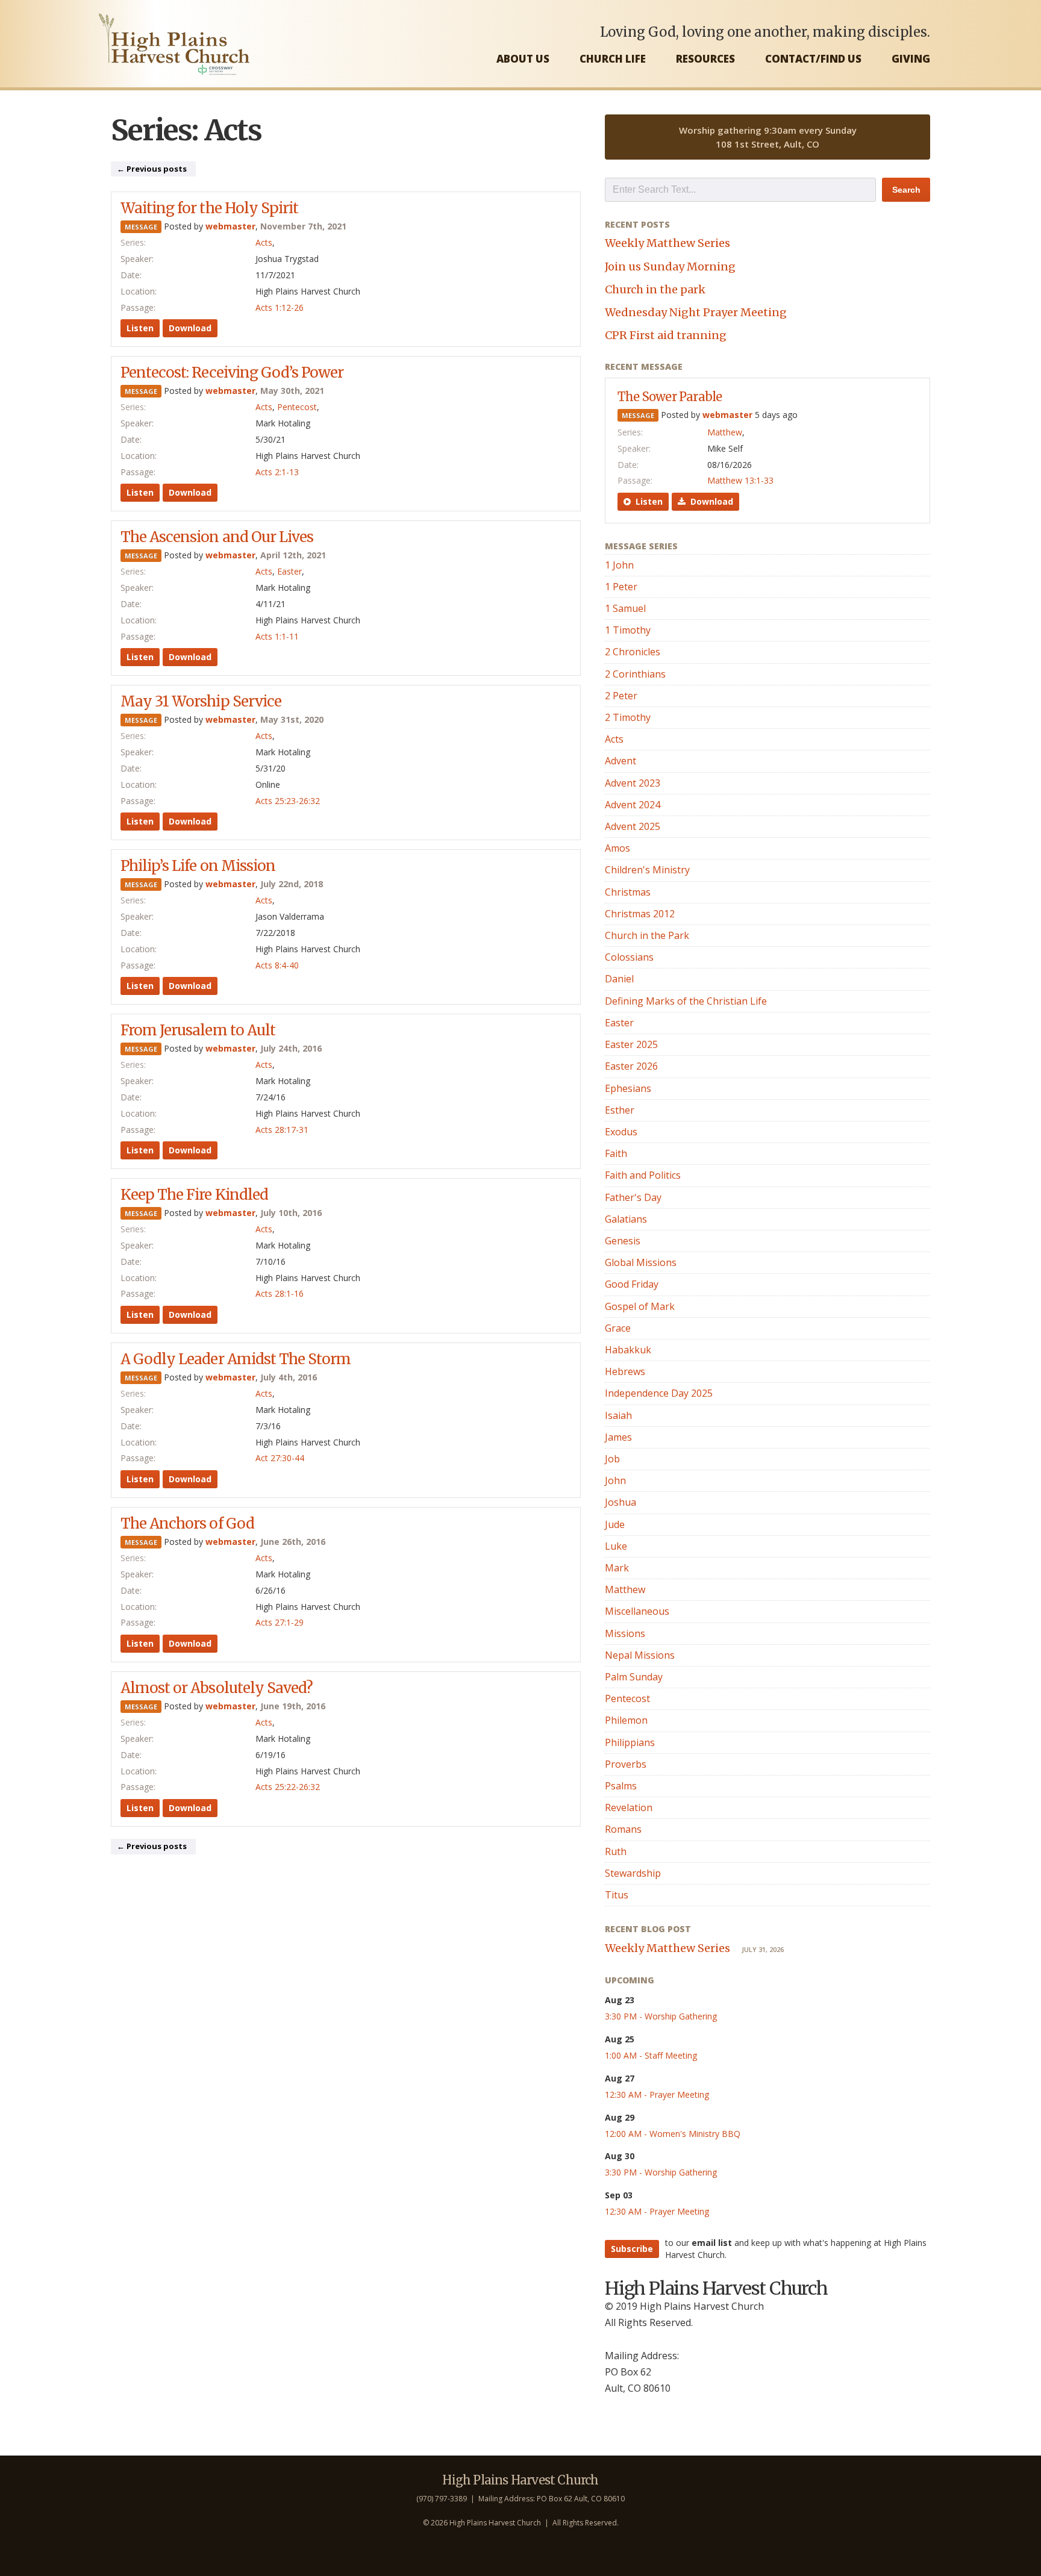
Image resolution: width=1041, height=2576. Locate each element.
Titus (617, 1895)
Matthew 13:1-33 (740, 480)
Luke (616, 1546)
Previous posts (152, 169)
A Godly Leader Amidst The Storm (236, 1359)
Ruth (616, 1851)
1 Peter (621, 587)
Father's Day (633, 1197)
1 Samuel (625, 608)
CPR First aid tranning (666, 335)
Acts (264, 242)
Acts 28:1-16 (280, 1293)
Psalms (621, 1786)
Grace (618, 1328)
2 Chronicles (633, 652)
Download (190, 328)
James (618, 1437)
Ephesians (628, 1088)
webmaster (230, 226)
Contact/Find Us (813, 59)
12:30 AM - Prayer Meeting (657, 2094)
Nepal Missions (640, 1655)
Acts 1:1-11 (277, 636)
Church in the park (655, 289)
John (615, 1480)
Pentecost (297, 407)
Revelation (629, 1807)
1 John (619, 565)
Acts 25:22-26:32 (288, 1787)
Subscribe (632, 2249)
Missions (625, 1633)
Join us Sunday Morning (670, 267)
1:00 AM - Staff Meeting (651, 2055)
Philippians (630, 1742)
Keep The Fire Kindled (194, 1195)
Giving (911, 59)
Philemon (626, 1720)
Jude (615, 1524)
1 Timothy (628, 630)
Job (612, 1459)
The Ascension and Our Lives (217, 537)
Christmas (628, 892)
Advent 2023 (633, 783)
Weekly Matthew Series (667, 243)
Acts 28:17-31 (282, 1130)
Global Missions (641, 1262)
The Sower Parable (670, 397)
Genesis (623, 1241)
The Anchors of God (187, 1523)
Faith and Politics (643, 1175)
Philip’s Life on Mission (198, 866)
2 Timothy (628, 717)
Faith (616, 1153)
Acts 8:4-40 (277, 965)
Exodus (621, 1132)
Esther (620, 1110)
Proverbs (626, 1764)
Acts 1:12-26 (280, 307)
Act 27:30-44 (280, 1458)
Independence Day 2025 (659, 1393)
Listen (140, 328)
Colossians (629, 957)
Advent (621, 761)
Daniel (619, 979)
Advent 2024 (633, 805)
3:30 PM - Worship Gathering (661, 2016)
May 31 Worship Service (201, 701)
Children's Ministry (647, 870)
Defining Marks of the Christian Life (686, 1001)
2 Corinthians (635, 674)
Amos (617, 848)
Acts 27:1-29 (280, 1622)
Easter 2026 (631, 1066)
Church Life (613, 59)
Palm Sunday (634, 1677)
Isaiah (618, 1415)
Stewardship (633, 1873)
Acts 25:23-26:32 (288, 801)
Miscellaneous (637, 1611)
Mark (617, 1568)
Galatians (626, 1219)
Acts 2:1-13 (277, 472)
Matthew (725, 432)
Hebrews (625, 1371)
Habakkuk (628, 1350)
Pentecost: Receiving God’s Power (232, 373)
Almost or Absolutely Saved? (217, 1688)
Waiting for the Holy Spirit (209, 208)
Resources (705, 59)
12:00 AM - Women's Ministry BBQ (673, 2134)
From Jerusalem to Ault (198, 1030)
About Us (523, 59)
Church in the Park (647, 935)
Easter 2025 (631, 1044)
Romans (623, 1829)
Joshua (621, 1502)
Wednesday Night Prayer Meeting (696, 312)
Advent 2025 (633, 826)
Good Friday (632, 1284)
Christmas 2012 (640, 914)
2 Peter (621, 696)
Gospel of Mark (640, 1306)
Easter (289, 571)
